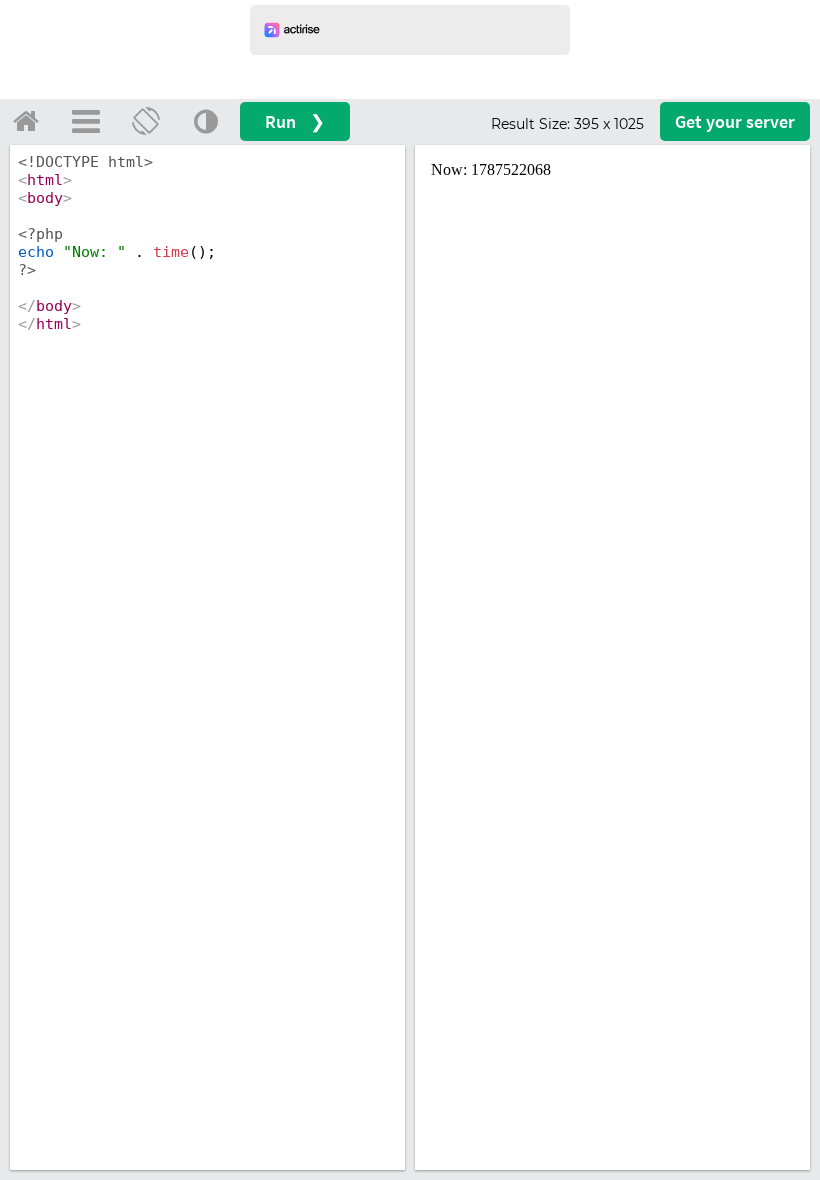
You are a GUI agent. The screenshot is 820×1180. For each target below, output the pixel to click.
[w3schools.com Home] (26, 121)
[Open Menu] (86, 121)
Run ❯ (295, 121)
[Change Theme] (206, 121)
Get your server (735, 121)
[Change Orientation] (146, 121)
